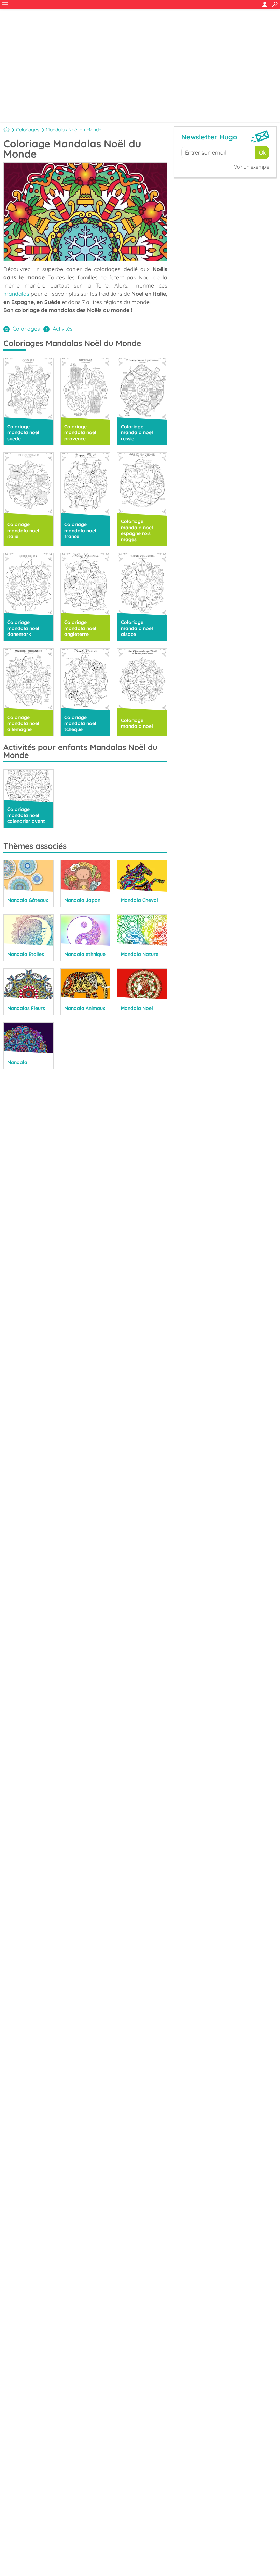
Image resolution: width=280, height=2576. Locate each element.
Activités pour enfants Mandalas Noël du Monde (80, 751)
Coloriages (28, 130)
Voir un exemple (252, 167)
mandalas (16, 294)
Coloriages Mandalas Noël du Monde (72, 343)
